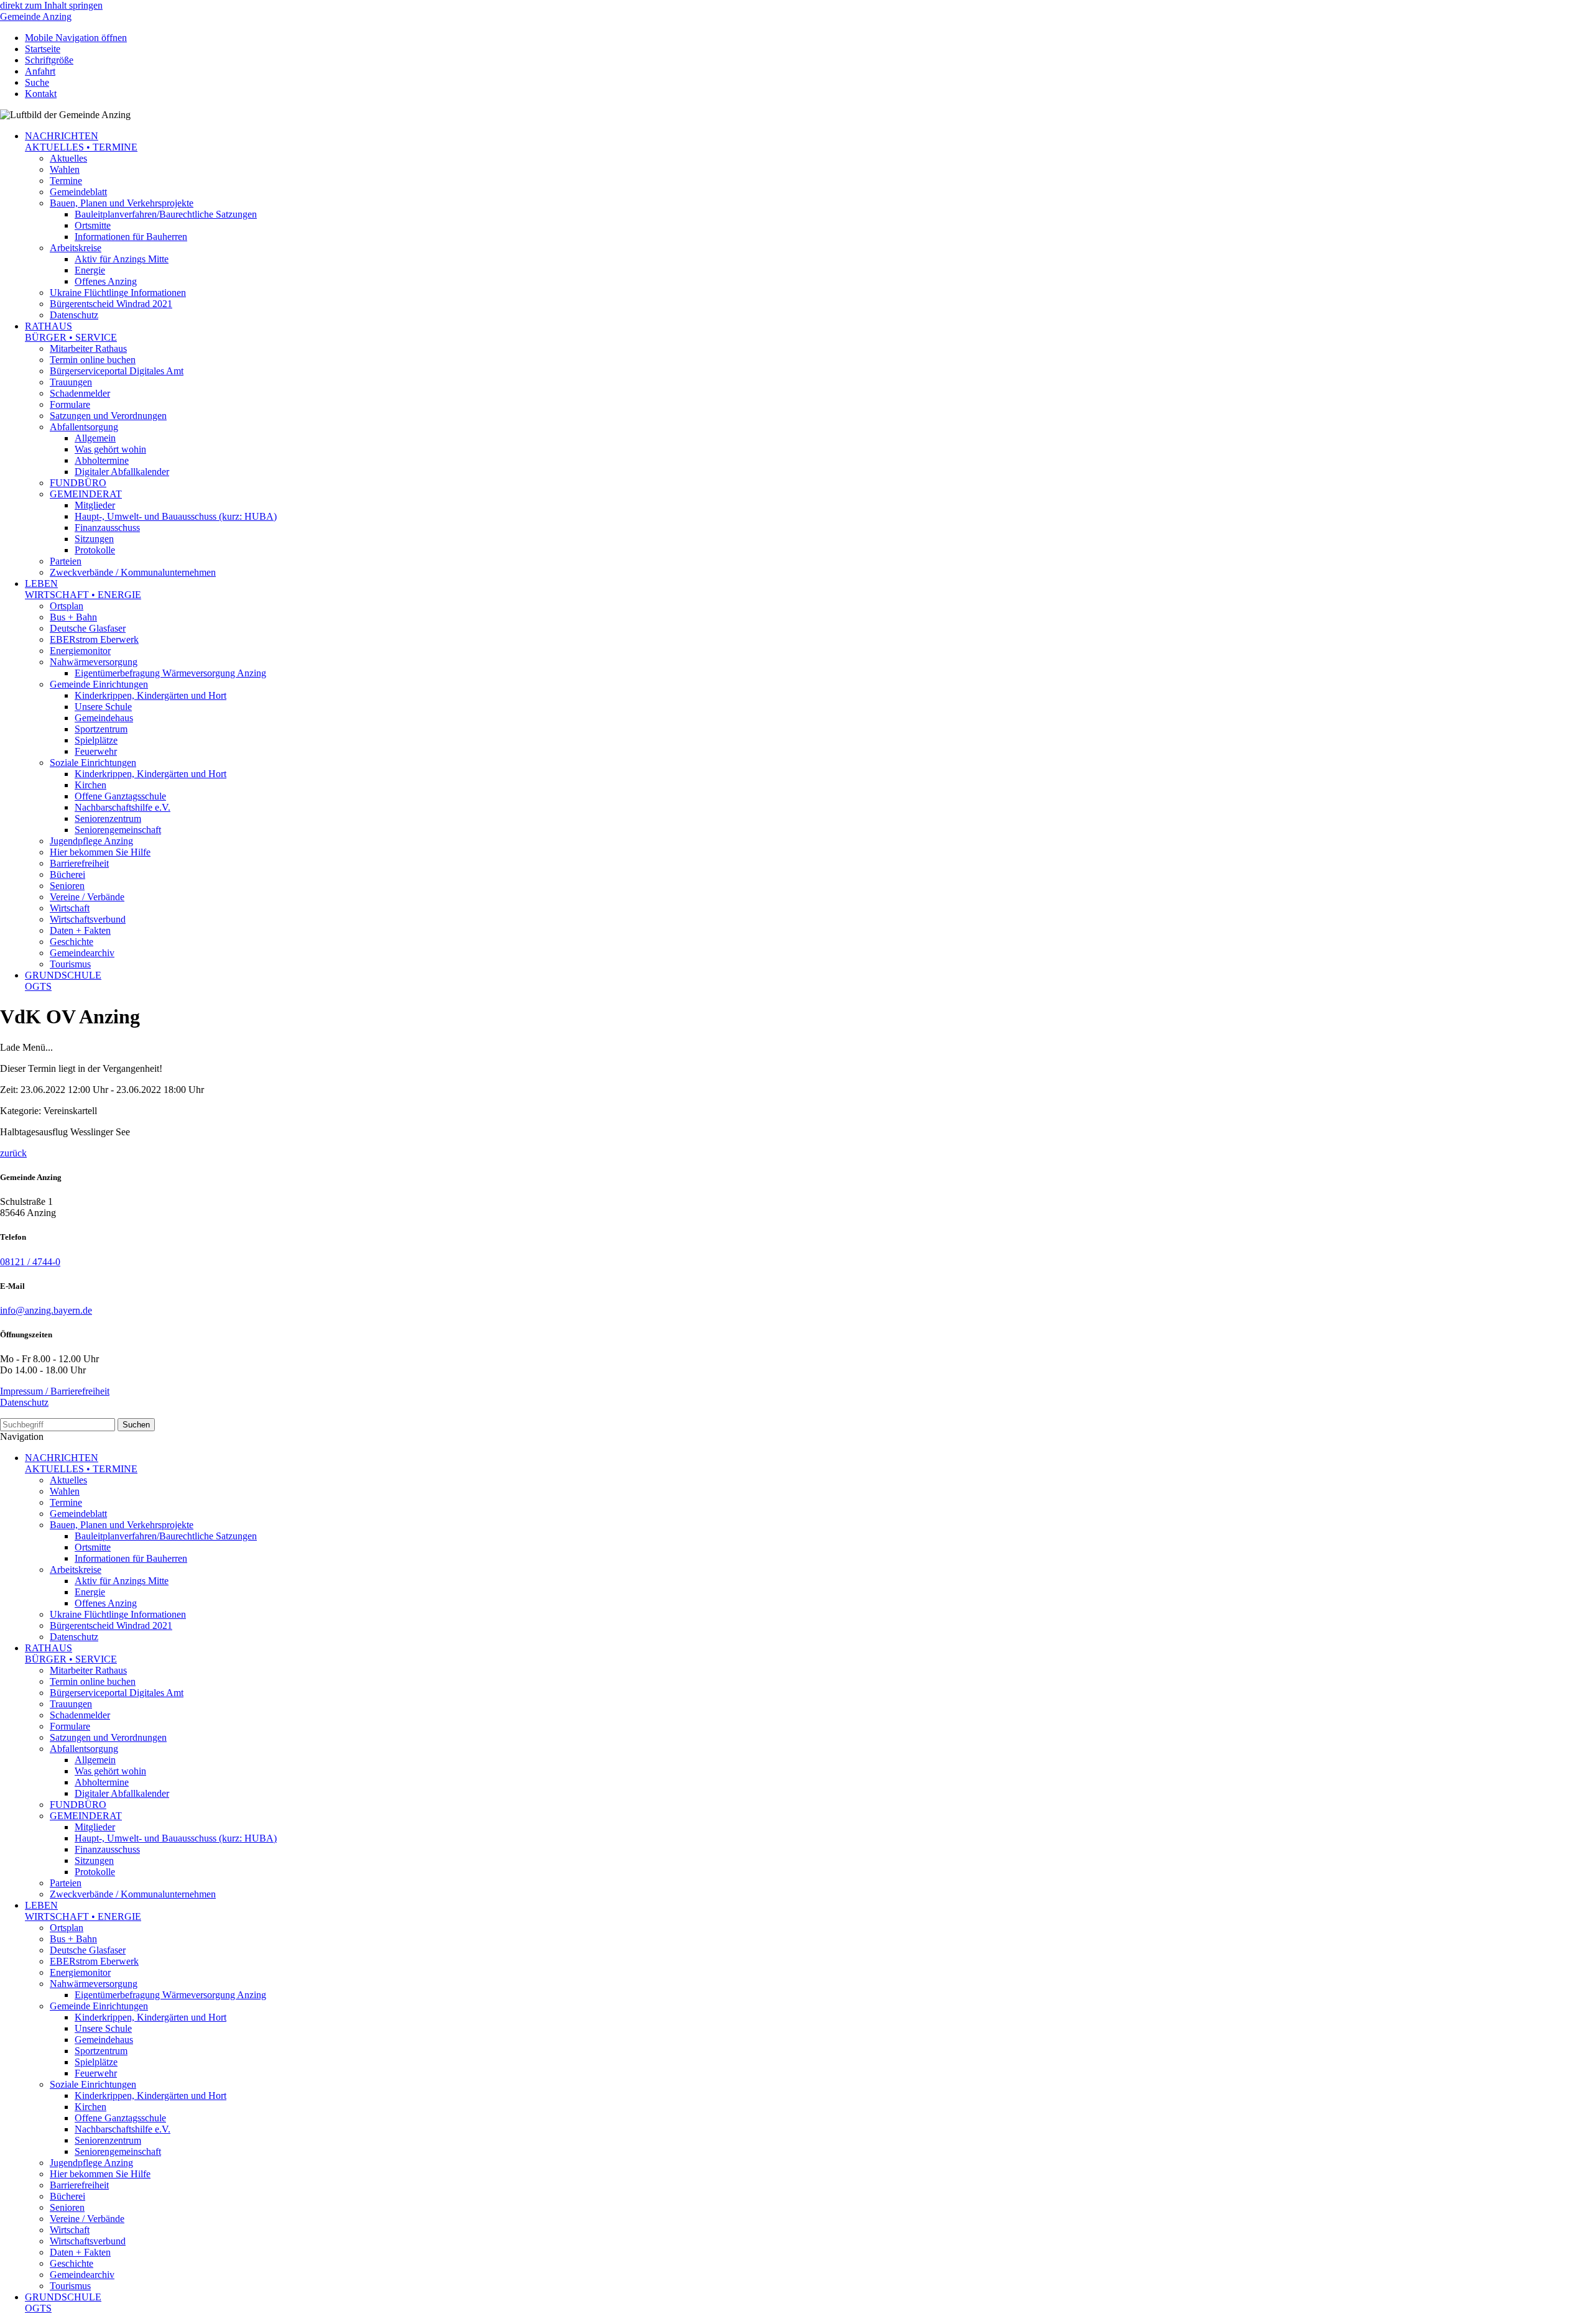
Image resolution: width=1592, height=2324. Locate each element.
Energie (90, 270)
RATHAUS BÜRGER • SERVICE (71, 332)
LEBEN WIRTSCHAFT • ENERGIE (83, 589)
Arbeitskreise (76, 248)
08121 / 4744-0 (30, 1262)
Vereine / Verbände (87, 897)
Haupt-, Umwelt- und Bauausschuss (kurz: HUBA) (176, 516)
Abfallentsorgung (84, 427)
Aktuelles (68, 158)
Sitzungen (94, 539)
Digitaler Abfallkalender (122, 472)
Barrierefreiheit (79, 863)
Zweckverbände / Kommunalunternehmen (133, 572)
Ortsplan (67, 606)
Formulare (70, 404)
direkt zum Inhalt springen (51, 5)
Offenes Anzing (106, 281)
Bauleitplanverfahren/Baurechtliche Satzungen (166, 214)
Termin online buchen (93, 360)
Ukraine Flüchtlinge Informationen (118, 293)
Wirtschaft (70, 908)
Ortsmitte (93, 225)
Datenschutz (74, 315)
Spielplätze (96, 740)
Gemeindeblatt (78, 192)
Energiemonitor (80, 651)
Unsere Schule (103, 707)
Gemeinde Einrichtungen (99, 684)
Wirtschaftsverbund (88, 919)
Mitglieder (95, 505)
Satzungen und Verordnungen (108, 416)
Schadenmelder (80, 393)
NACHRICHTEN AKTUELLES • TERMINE (81, 141)
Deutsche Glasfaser (88, 628)
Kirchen (90, 785)
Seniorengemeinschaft (118, 830)
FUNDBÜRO (78, 483)
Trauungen (71, 382)
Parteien (66, 561)
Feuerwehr (96, 751)
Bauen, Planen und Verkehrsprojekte (122, 203)
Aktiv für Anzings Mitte (122, 259)
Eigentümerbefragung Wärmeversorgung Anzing (170, 673)
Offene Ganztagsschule (120, 796)
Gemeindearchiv (82, 953)
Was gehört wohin (110, 449)
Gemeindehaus (104, 718)
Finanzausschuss (107, 528)
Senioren (67, 886)
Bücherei (67, 874)
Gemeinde (36, 16)
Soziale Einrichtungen (93, 763)
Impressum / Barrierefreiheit (55, 1391)
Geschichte (72, 942)
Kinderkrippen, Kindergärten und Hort (150, 695)
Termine (66, 181)
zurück (13, 1153)
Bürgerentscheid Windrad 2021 (111, 304)
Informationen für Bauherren (131, 237)
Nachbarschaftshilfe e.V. (123, 807)
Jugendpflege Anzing (91, 841)
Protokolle (95, 550)
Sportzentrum (101, 729)
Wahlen (65, 169)
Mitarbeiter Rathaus (88, 348)
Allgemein (95, 438)
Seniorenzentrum (108, 818)
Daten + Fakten (80, 930)
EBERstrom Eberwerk (94, 639)
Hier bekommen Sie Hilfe (100, 852)
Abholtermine (102, 460)
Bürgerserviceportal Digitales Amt (117, 371)
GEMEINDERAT (86, 494)
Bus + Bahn (73, 617)
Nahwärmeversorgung (94, 662)
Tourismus (70, 964)
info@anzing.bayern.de (46, 1310)
